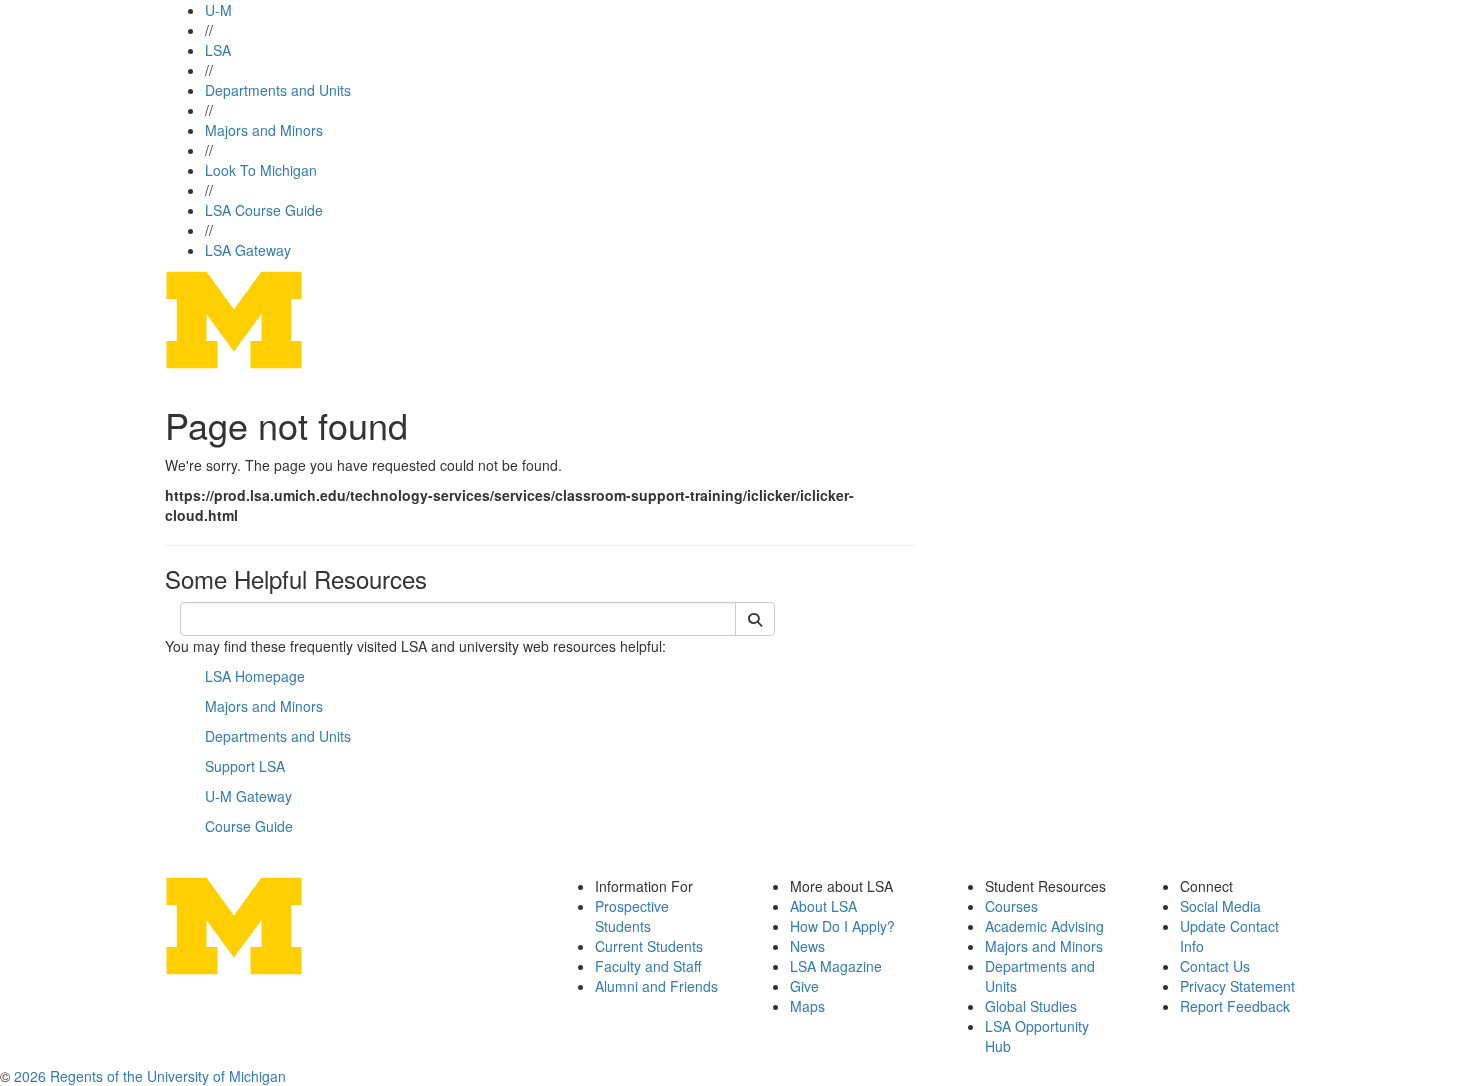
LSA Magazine (836, 966)
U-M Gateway (248, 796)
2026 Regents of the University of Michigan (150, 1076)
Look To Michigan (261, 170)
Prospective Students (632, 916)
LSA (218, 50)
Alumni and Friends (656, 986)
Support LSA (245, 766)
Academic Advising (1044, 926)
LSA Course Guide (264, 210)
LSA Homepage (255, 676)
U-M (218, 10)
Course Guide (249, 826)
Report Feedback (1235, 1006)
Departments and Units (278, 90)
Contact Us (1215, 966)
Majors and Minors (264, 130)
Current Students (649, 946)
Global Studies (1031, 1006)
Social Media (1220, 906)
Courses (1011, 906)
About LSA (823, 906)
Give (804, 986)
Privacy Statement (1237, 986)
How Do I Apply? (842, 926)
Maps (807, 1006)
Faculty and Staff (648, 966)
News (807, 946)
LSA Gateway (248, 250)
